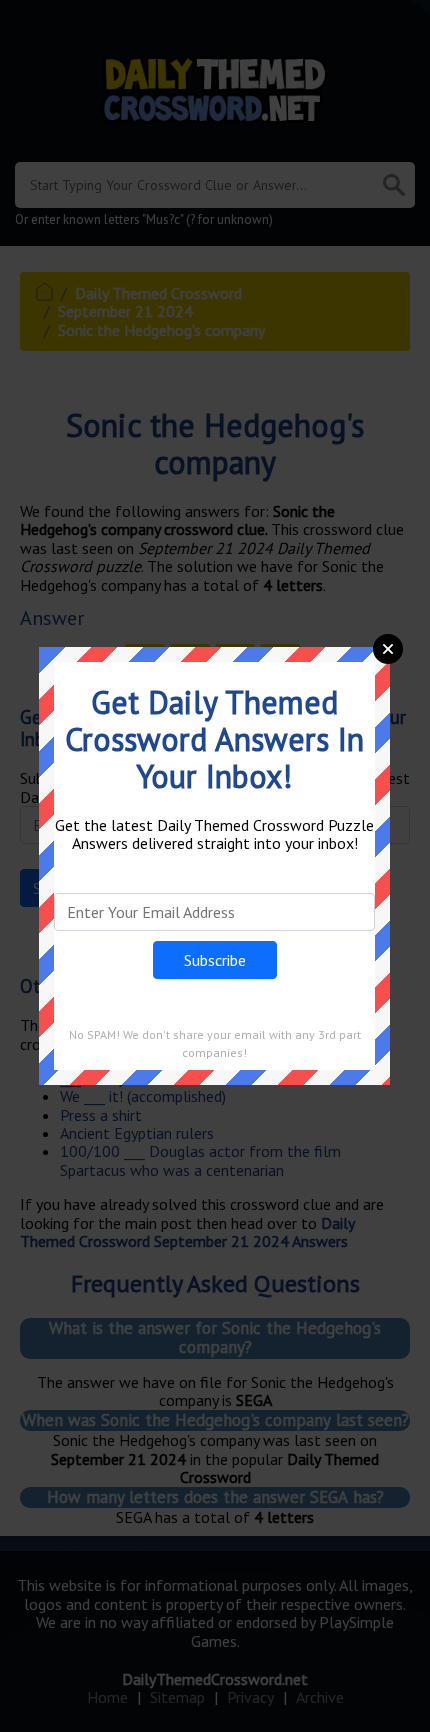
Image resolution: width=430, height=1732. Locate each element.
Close (388, 649)
